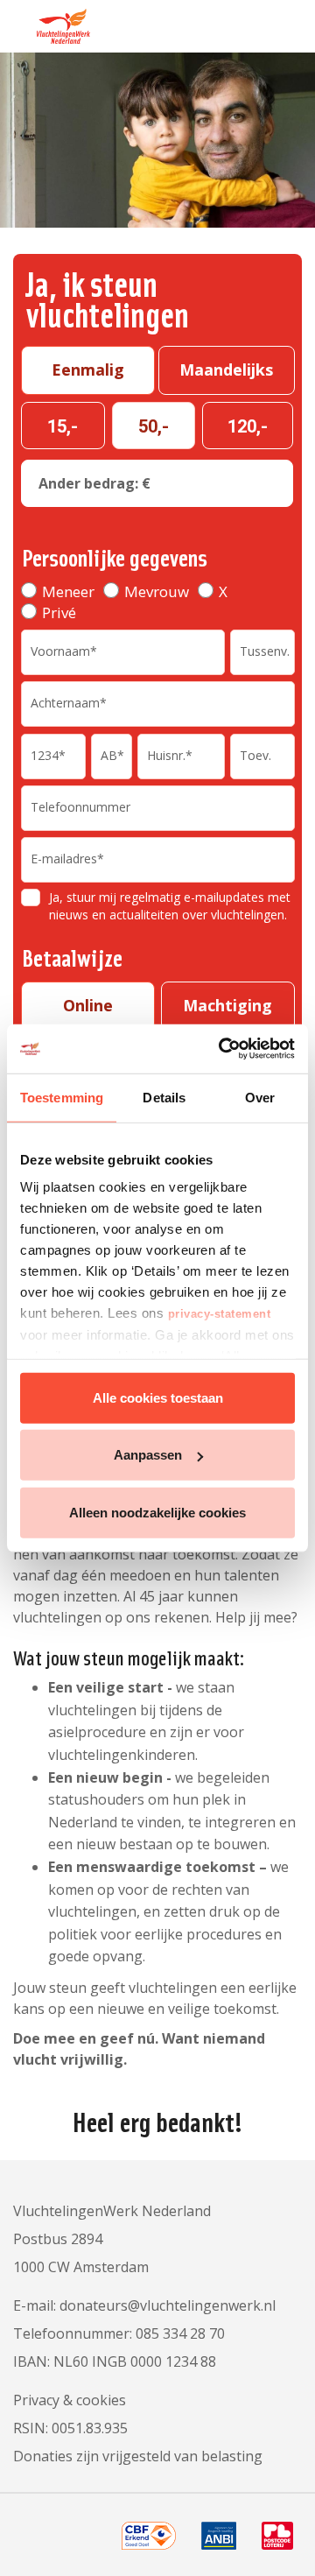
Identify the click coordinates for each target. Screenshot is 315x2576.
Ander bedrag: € (94, 483)
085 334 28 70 (180, 2333)
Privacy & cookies (70, 2400)
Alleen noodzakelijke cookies (157, 1512)
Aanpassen (148, 1455)
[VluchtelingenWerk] (52, 22)
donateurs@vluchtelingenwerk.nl (168, 2305)
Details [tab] (164, 1097)
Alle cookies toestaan (158, 1397)
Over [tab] (260, 1097)
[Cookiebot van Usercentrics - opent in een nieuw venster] (222, 1049)
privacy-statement (220, 1314)
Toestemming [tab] (62, 1097)
